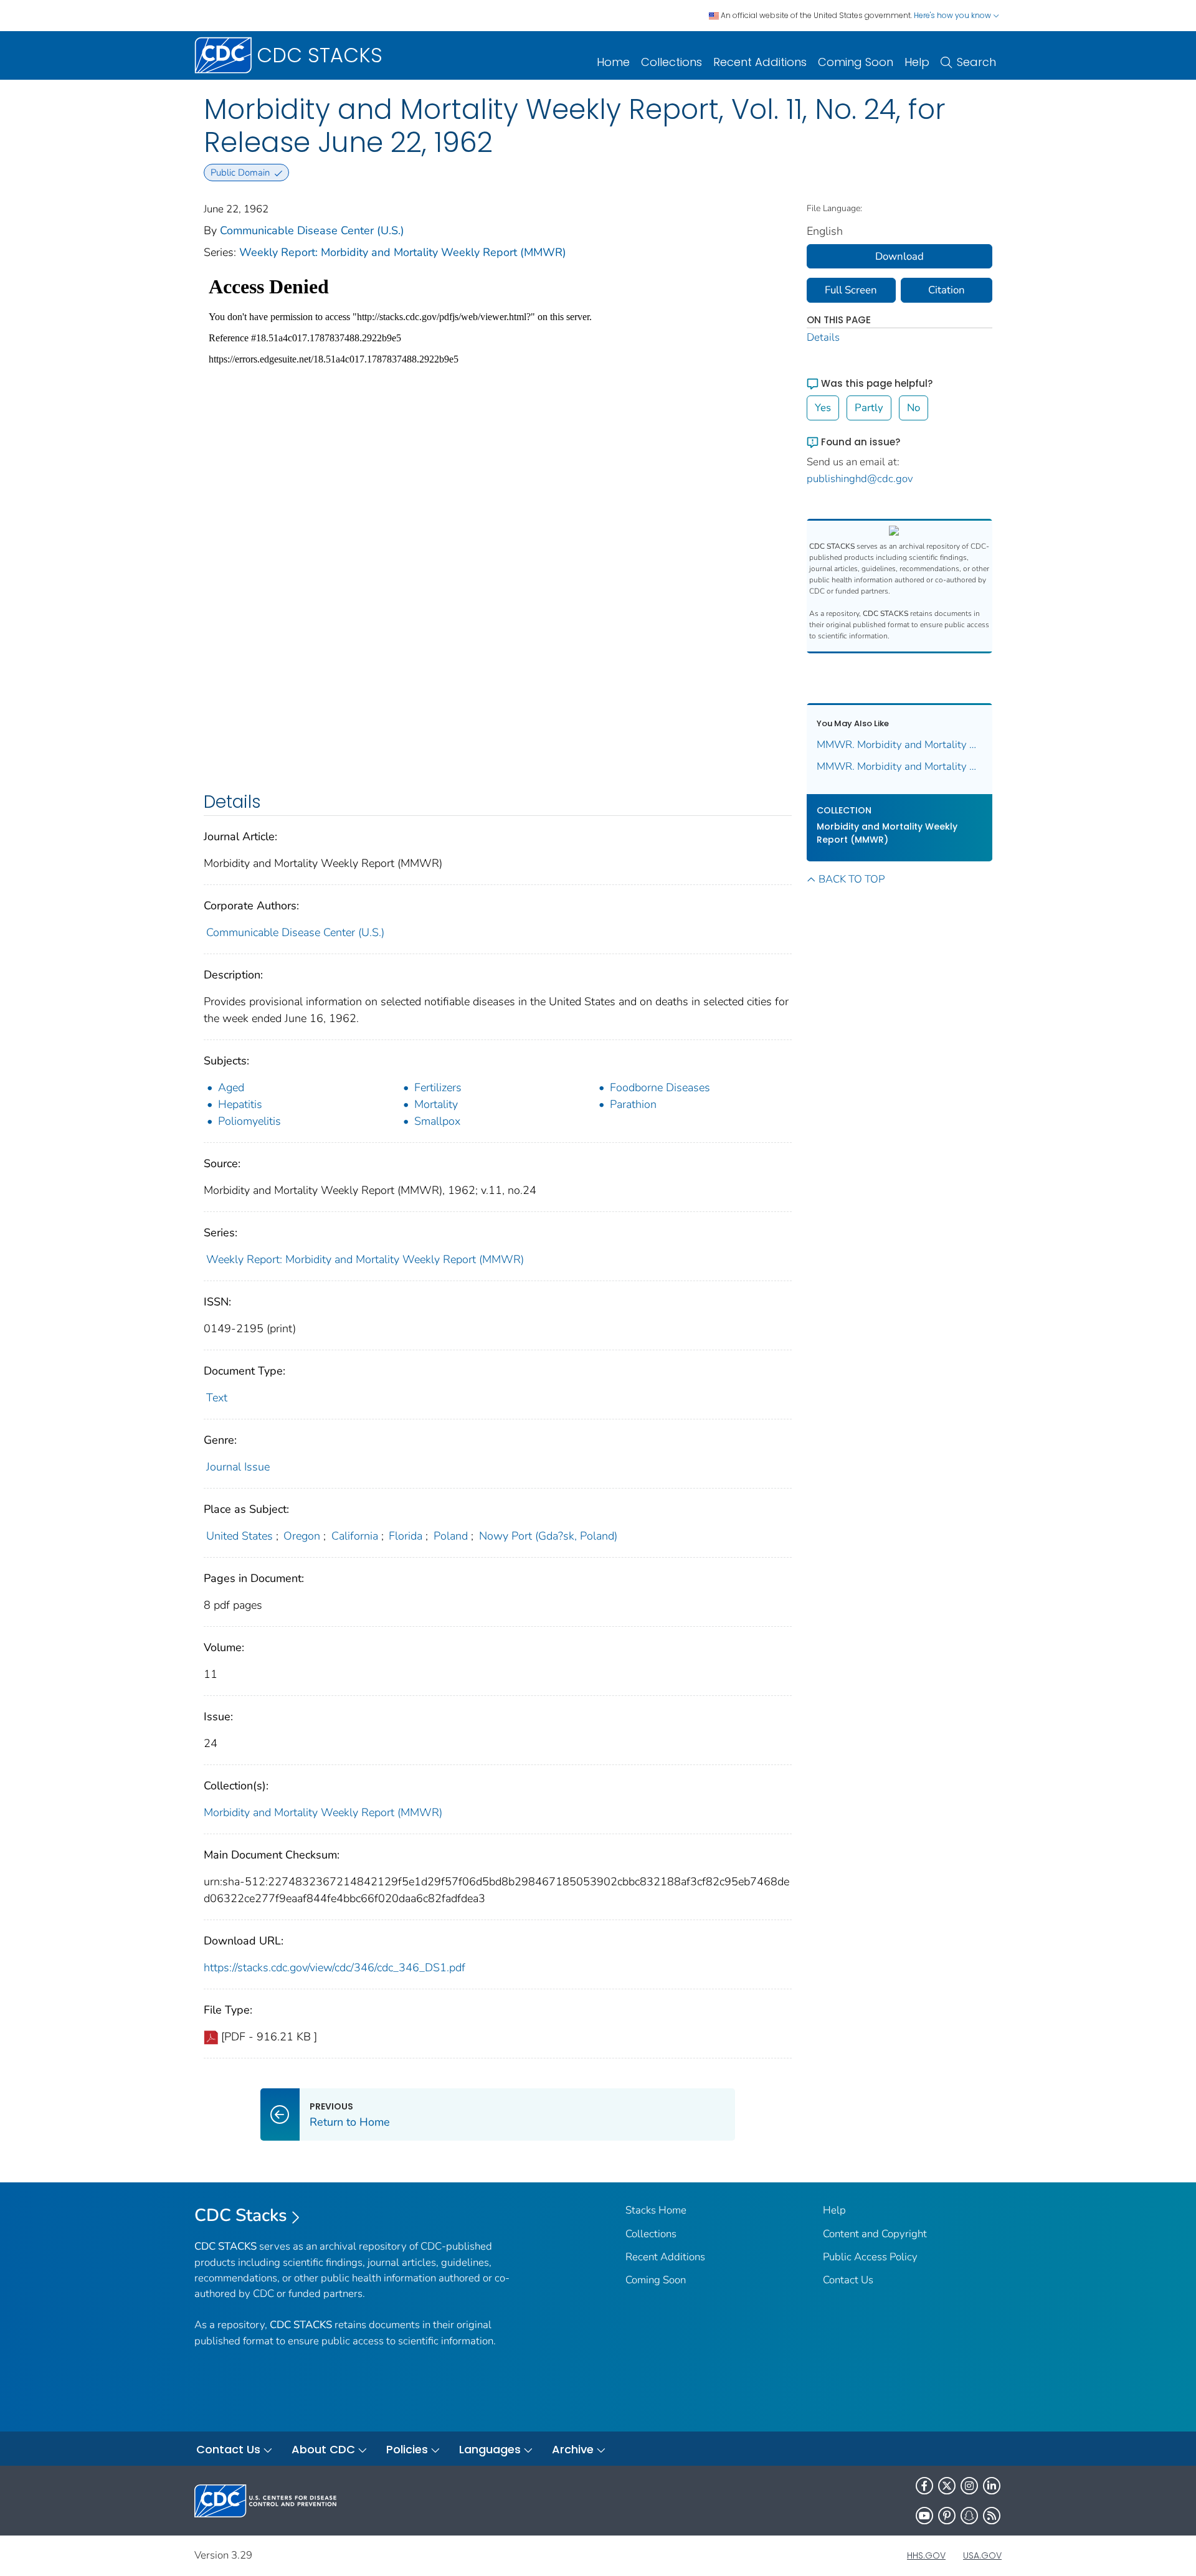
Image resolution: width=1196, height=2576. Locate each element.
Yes (823, 408)
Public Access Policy (870, 2257)
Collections (672, 62)
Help (917, 62)
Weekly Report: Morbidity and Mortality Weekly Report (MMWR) (403, 252)
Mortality (436, 1104)
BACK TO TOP (852, 879)
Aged (231, 1087)
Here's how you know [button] (953, 15)
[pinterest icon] (947, 2516)
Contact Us (848, 2280)
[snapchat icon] (969, 2516)
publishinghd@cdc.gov (860, 479)
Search (976, 62)
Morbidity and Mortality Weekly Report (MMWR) (323, 1812)
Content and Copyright (875, 2234)
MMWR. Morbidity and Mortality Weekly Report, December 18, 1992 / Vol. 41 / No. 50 (900, 766)
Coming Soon (856, 62)
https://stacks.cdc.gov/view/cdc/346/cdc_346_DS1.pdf (335, 1968)
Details (823, 337)
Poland (451, 1536)
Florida (406, 1536)
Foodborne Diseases (660, 1087)
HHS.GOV (926, 2555)
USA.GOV (982, 2555)
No (914, 408)
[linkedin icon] (992, 2486)
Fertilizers (438, 1087)
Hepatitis (240, 1104)
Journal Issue (238, 1467)
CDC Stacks (241, 2215)
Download (899, 256)
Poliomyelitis (249, 1121)
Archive (573, 2449)
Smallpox (437, 1121)
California (355, 1536)
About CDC (323, 2449)
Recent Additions (760, 62)
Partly (869, 408)
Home (613, 62)
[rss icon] (992, 2516)
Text (217, 1398)
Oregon (302, 1536)
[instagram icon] (969, 2486)
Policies (407, 2449)
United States (240, 1536)
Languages (490, 2449)
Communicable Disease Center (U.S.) (312, 230)
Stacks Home (656, 2210)
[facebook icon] (924, 2486)
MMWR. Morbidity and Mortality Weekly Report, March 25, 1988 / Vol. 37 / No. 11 (900, 745)
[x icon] (947, 2486)
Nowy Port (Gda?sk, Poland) (548, 1536)
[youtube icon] (924, 2516)
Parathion (633, 1104)
